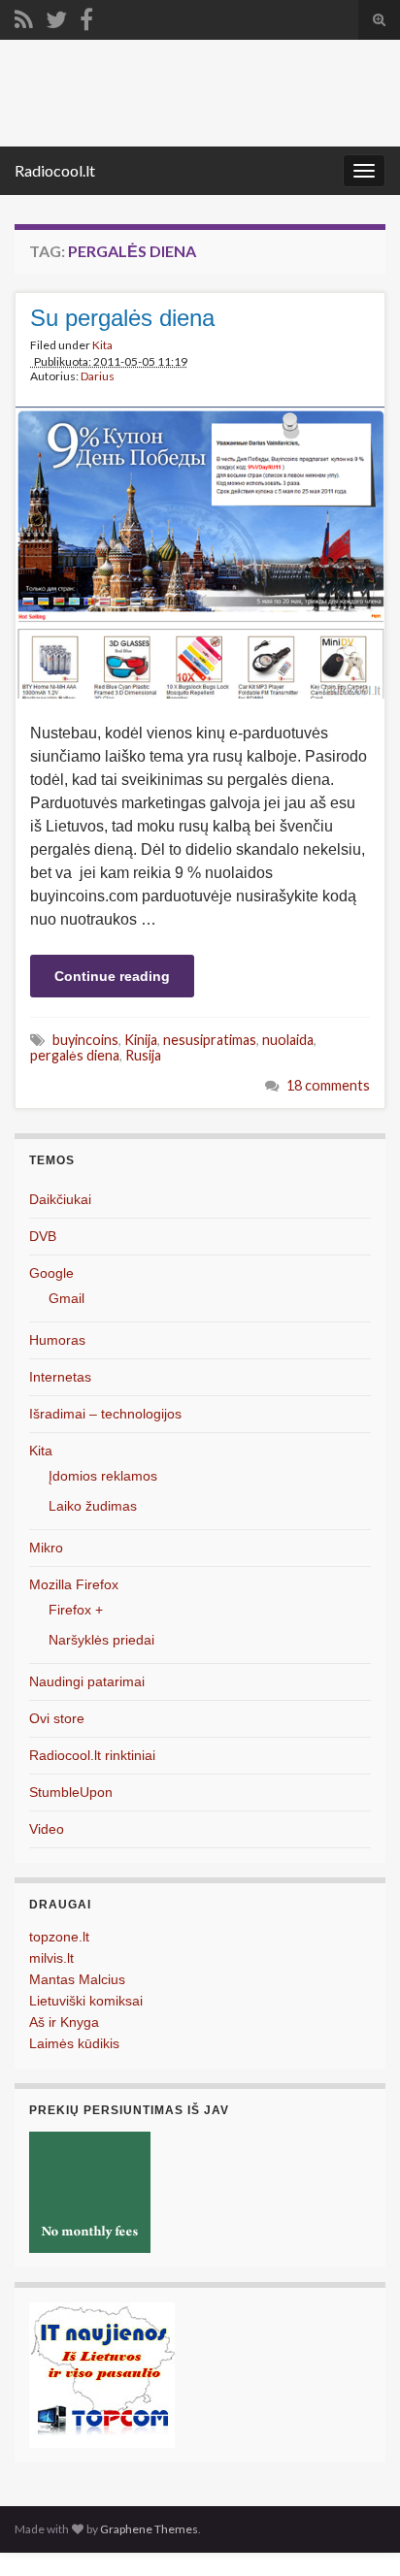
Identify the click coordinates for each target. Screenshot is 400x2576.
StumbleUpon (71, 1792)
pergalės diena (75, 1055)
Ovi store (57, 1718)
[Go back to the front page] (200, 93)
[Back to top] (356, 2532)
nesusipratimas (210, 1040)
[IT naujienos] (102, 2375)
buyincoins (85, 1040)
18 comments (328, 1085)
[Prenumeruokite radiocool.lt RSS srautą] (24, 16)
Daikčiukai (60, 1199)
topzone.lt (59, 1937)
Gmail (67, 1298)
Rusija (143, 1055)
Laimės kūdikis (74, 2043)
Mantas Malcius (77, 1979)
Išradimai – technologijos (105, 1414)
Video (47, 1829)
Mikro (46, 1548)
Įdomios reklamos (103, 1476)
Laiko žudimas (93, 1506)
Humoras (57, 1340)
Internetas (60, 1377)
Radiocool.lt (55, 170)
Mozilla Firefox (74, 1584)
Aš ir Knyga (64, 2022)
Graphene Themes (149, 2529)
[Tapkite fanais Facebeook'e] (86, 16)
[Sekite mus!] (56, 16)
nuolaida (288, 1040)
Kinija (141, 1040)
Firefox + (76, 1610)
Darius (98, 376)
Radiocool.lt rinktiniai (92, 1755)
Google (51, 1273)
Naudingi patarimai (87, 1681)
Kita (102, 345)
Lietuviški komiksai (86, 2001)
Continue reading (112, 976)
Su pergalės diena (122, 318)
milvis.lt (51, 1958)
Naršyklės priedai (101, 1640)
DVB (43, 1236)
